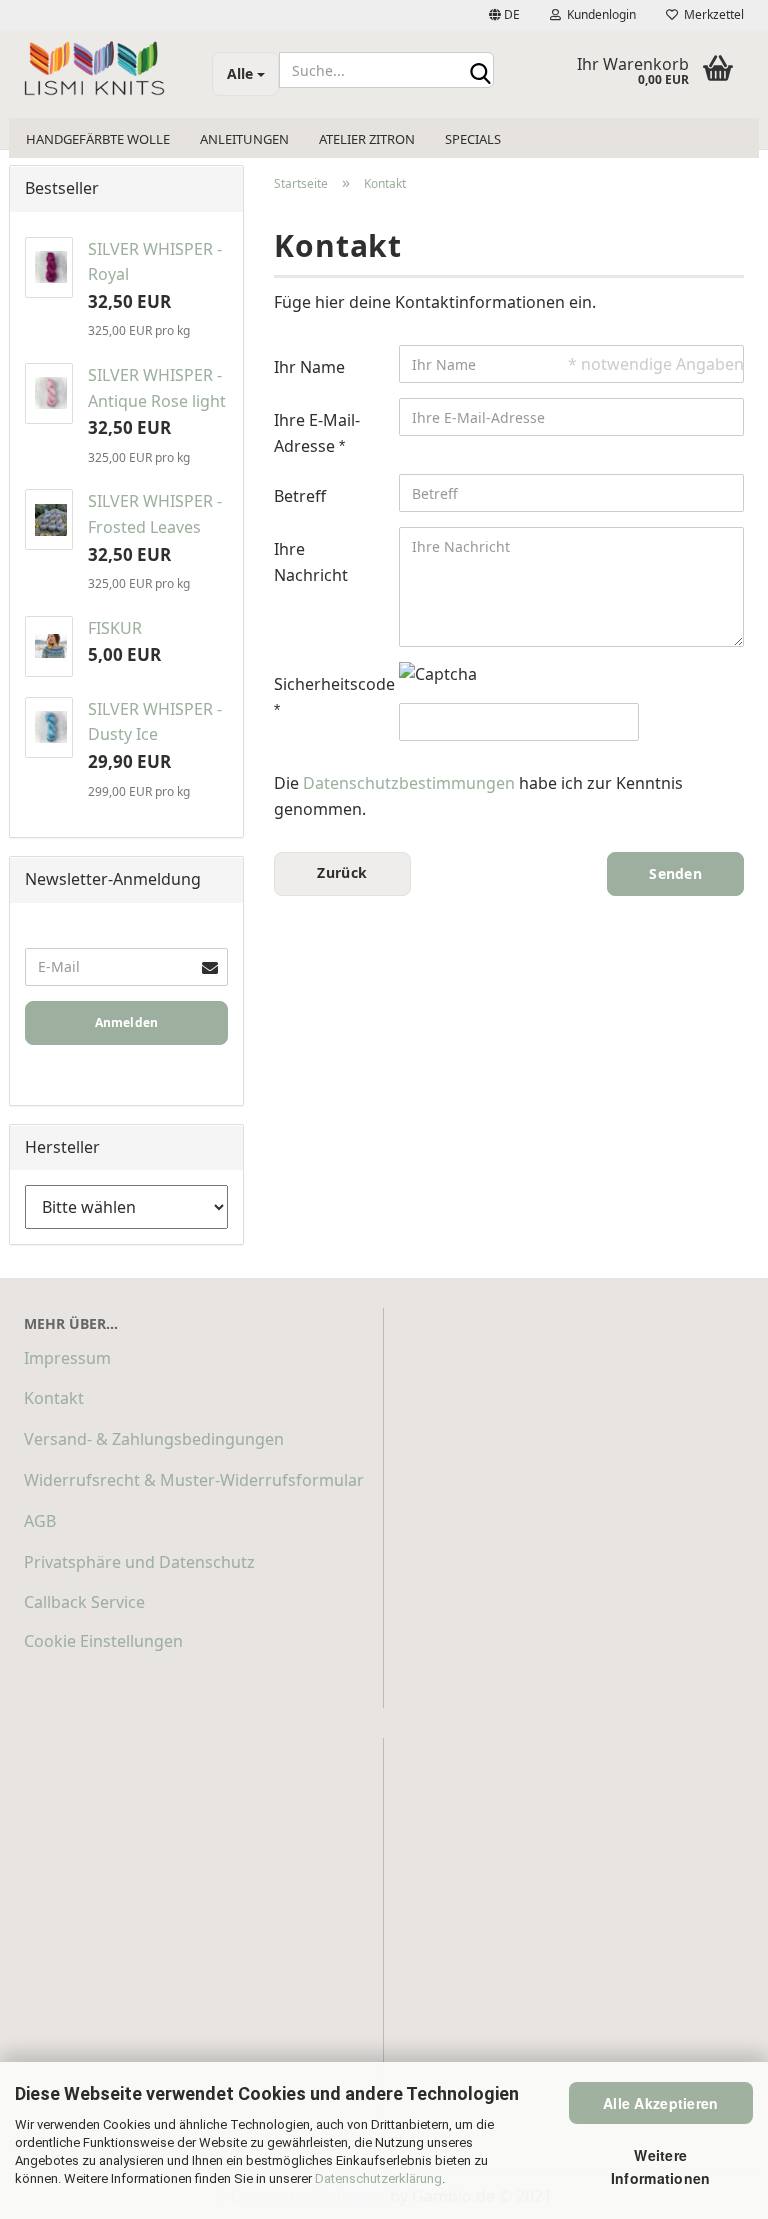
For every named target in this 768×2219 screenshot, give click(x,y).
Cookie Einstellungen (103, 1641)
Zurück (342, 872)
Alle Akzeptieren (660, 2103)
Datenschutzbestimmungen (409, 783)
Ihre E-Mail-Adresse (317, 433)
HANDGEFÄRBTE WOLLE (98, 139)
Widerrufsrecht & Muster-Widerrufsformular (194, 1480)
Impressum (67, 1358)
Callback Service (84, 1602)
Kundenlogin (598, 14)
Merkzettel (711, 14)
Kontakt (54, 1398)
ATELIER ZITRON (367, 139)
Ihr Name (309, 367)
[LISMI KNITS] (103, 70)
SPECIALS (473, 139)
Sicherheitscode (329, 684)
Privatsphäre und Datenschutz (139, 1562)
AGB (40, 1521)
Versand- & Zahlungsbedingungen (154, 1439)
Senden (675, 873)
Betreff (300, 496)
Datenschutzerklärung (378, 2178)
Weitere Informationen (661, 2166)
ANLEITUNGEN (244, 139)
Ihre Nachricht (311, 562)
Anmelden (127, 1022)
